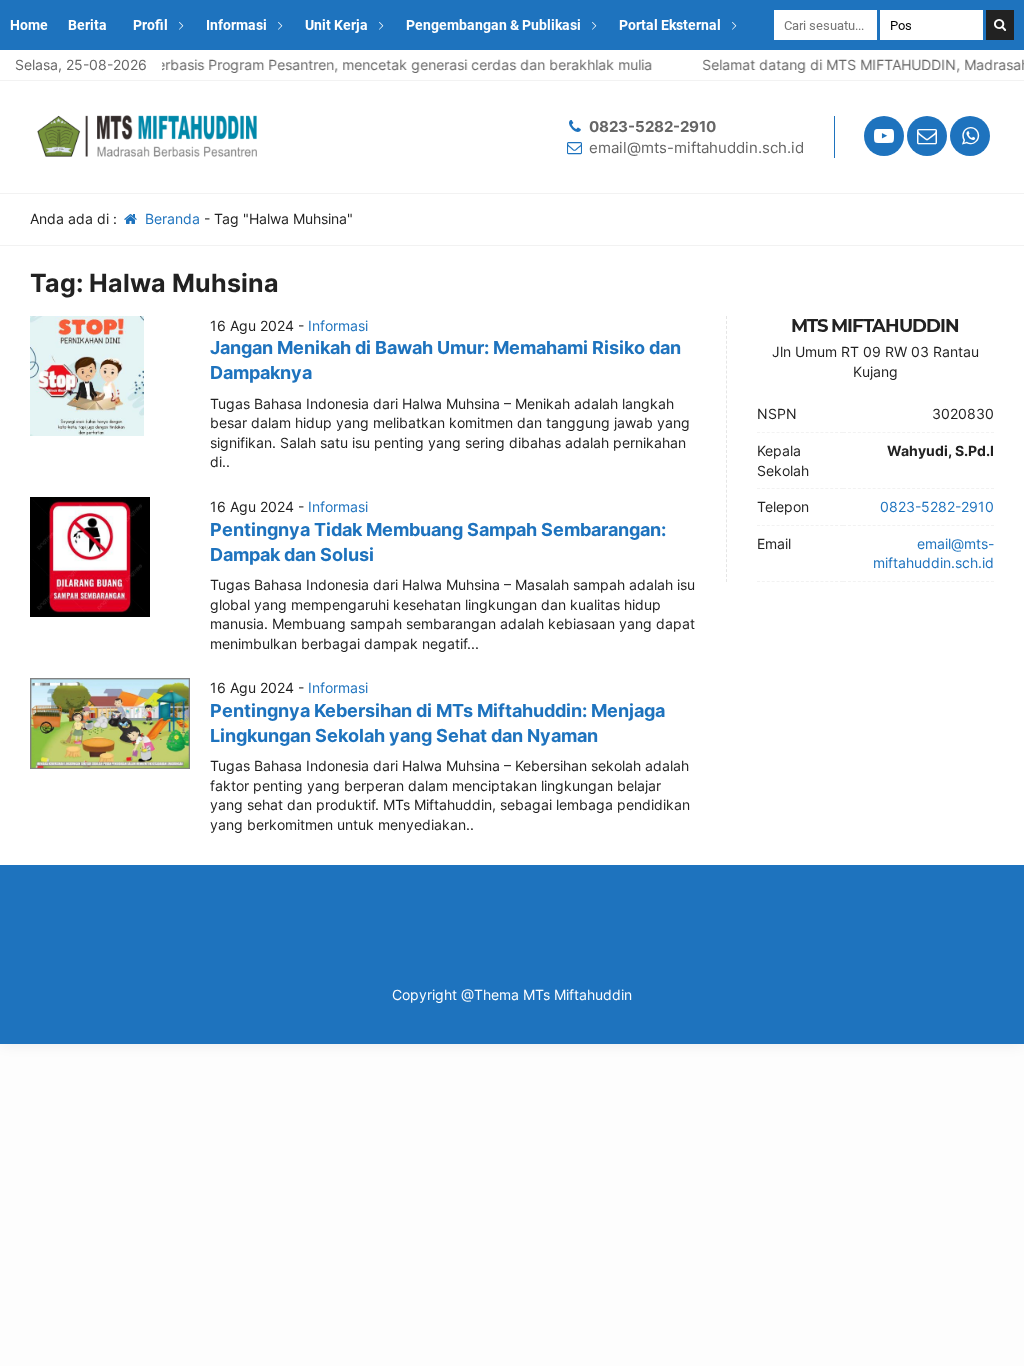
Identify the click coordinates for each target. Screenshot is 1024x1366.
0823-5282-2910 (652, 126)
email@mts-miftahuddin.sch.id (696, 147)
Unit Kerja (336, 25)
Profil (150, 25)
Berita (87, 25)
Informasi (236, 25)
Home (29, 25)
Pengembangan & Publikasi (493, 25)
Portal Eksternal (670, 25)
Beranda (170, 218)
